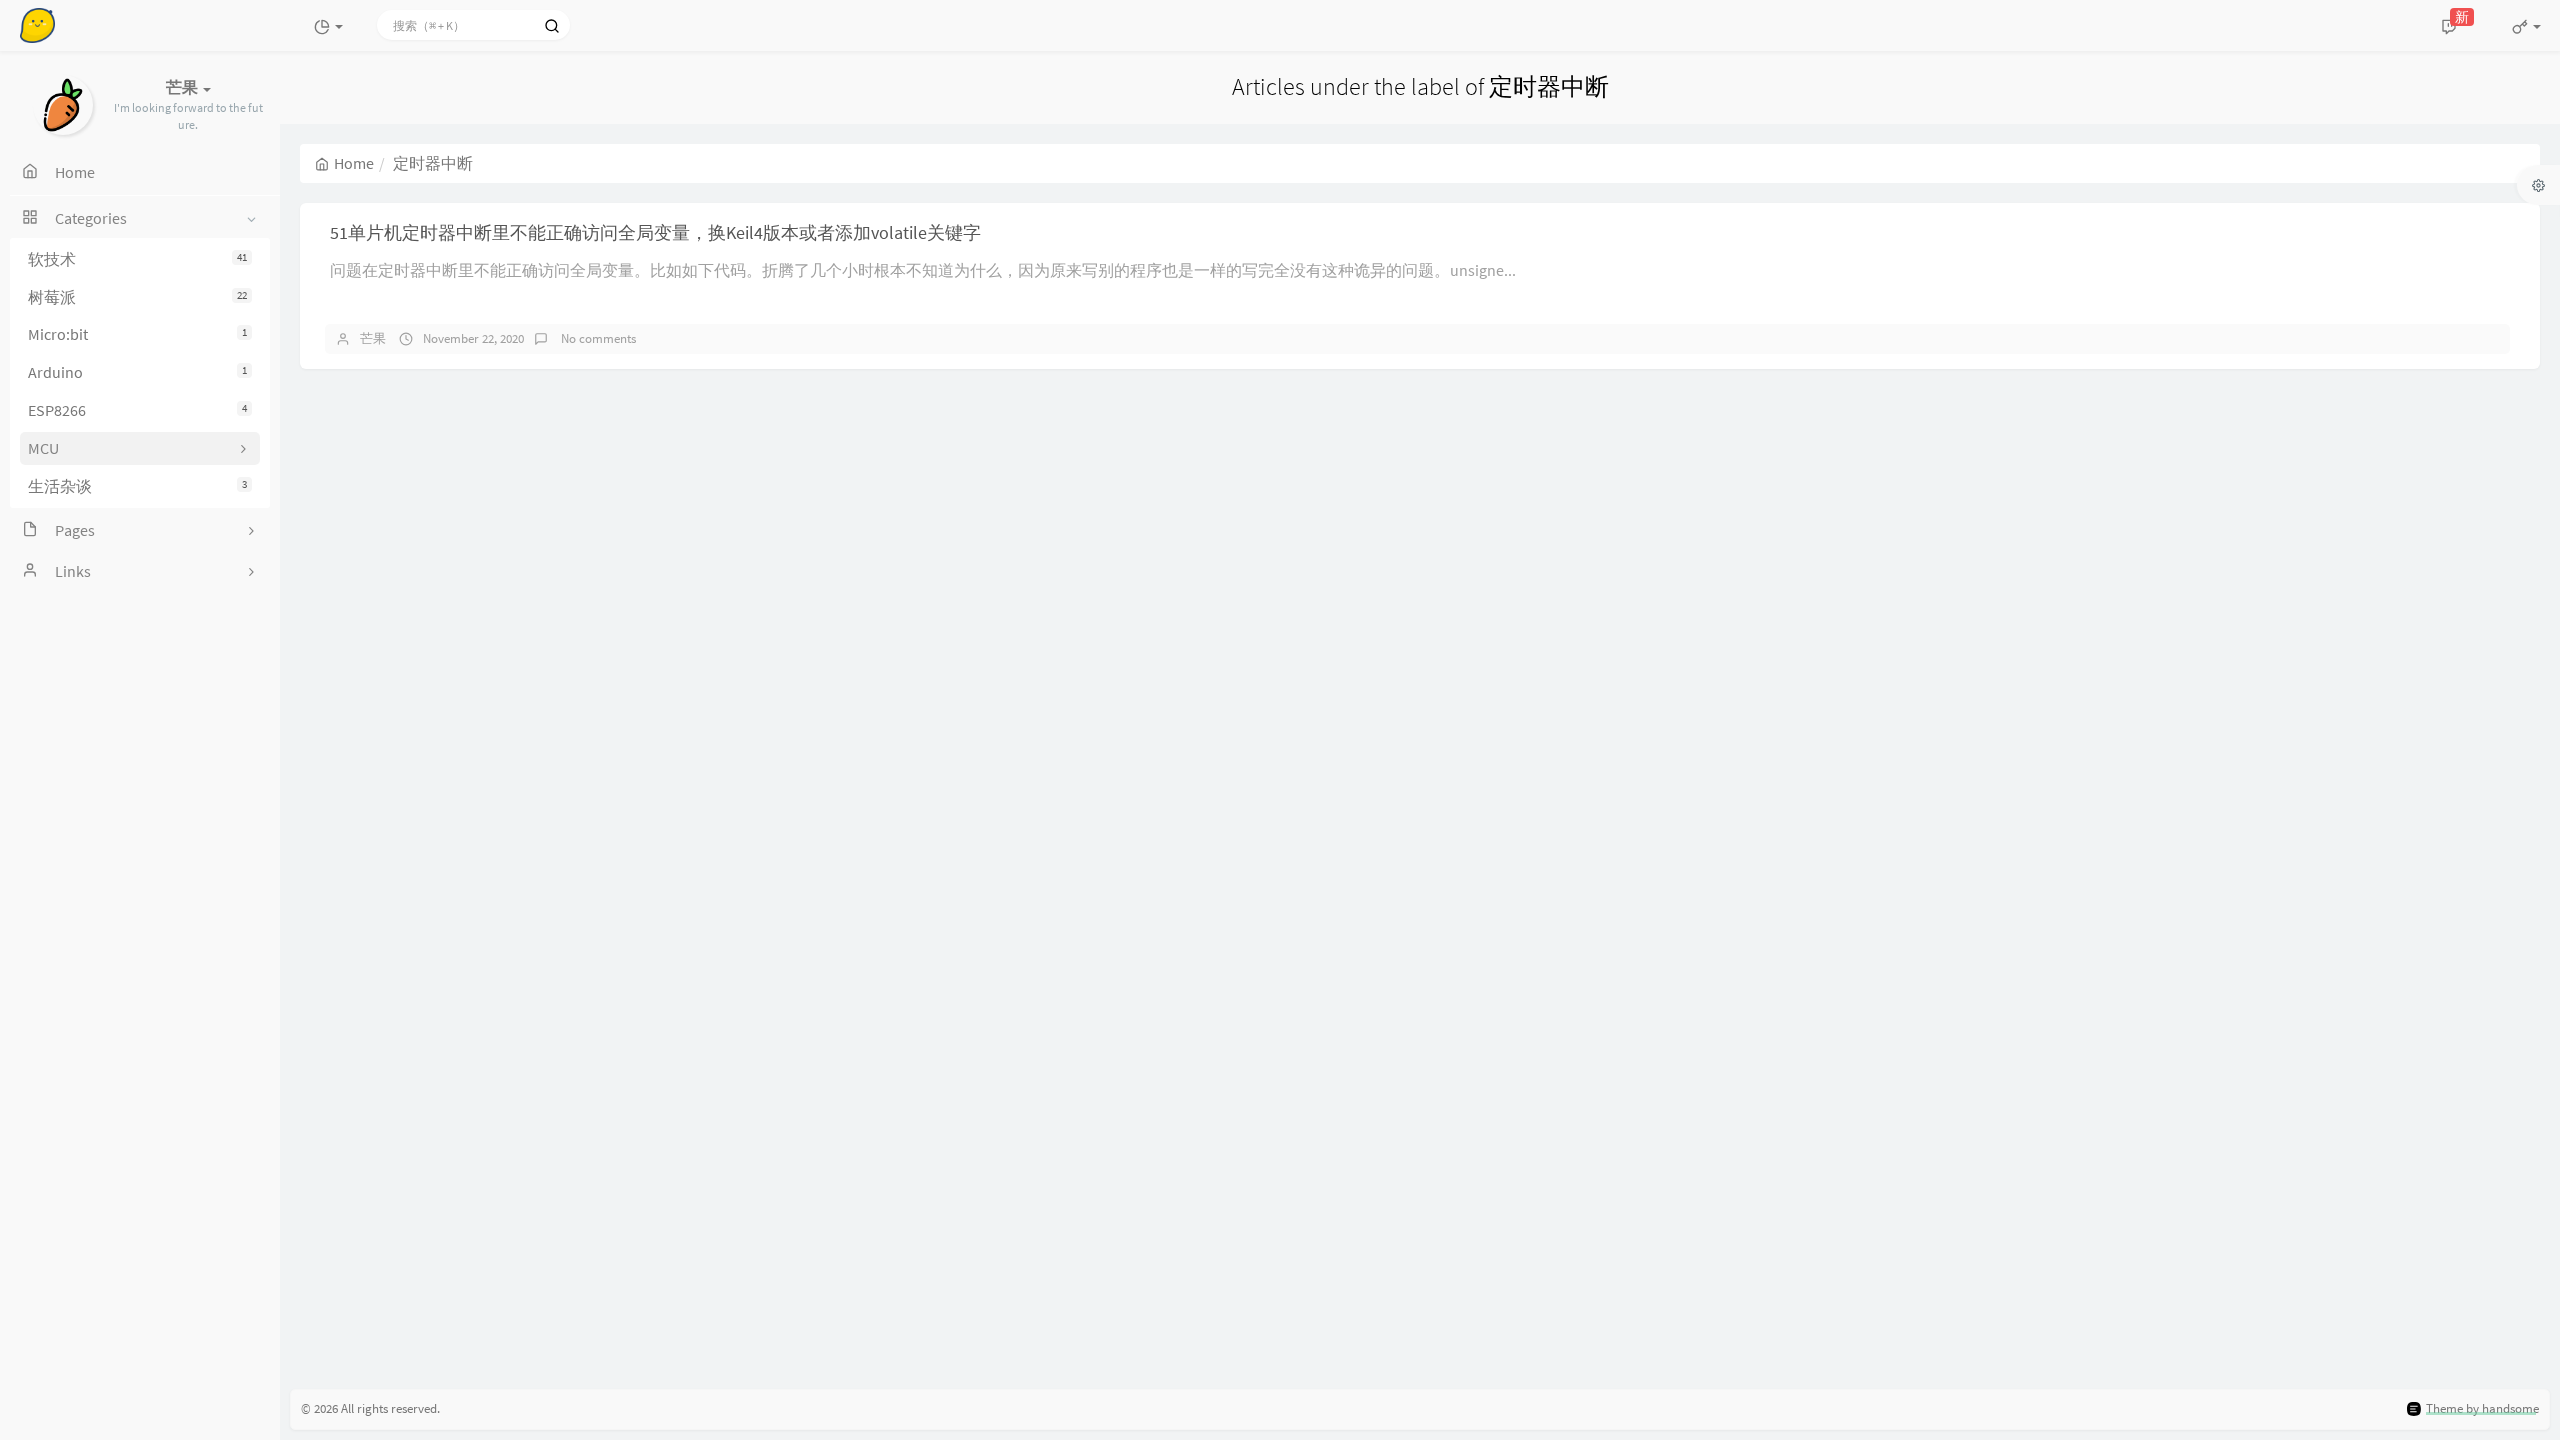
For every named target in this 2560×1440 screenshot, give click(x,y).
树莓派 (137, 297)
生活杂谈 (137, 486)
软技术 (137, 259)
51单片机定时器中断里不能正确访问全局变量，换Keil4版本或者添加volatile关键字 (655, 232)
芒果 (373, 338)
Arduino (137, 372)
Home (354, 163)
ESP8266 (137, 410)
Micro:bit (137, 334)
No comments (597, 338)
